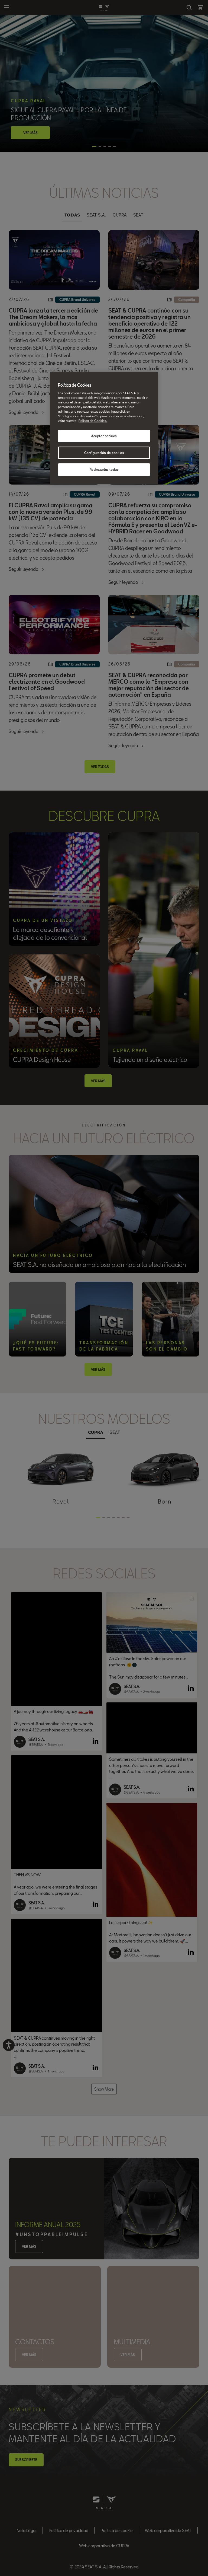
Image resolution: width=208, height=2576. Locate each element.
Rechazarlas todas (104, 469)
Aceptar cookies (104, 436)
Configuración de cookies (104, 453)
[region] (104, 428)
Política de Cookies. (93, 421)
